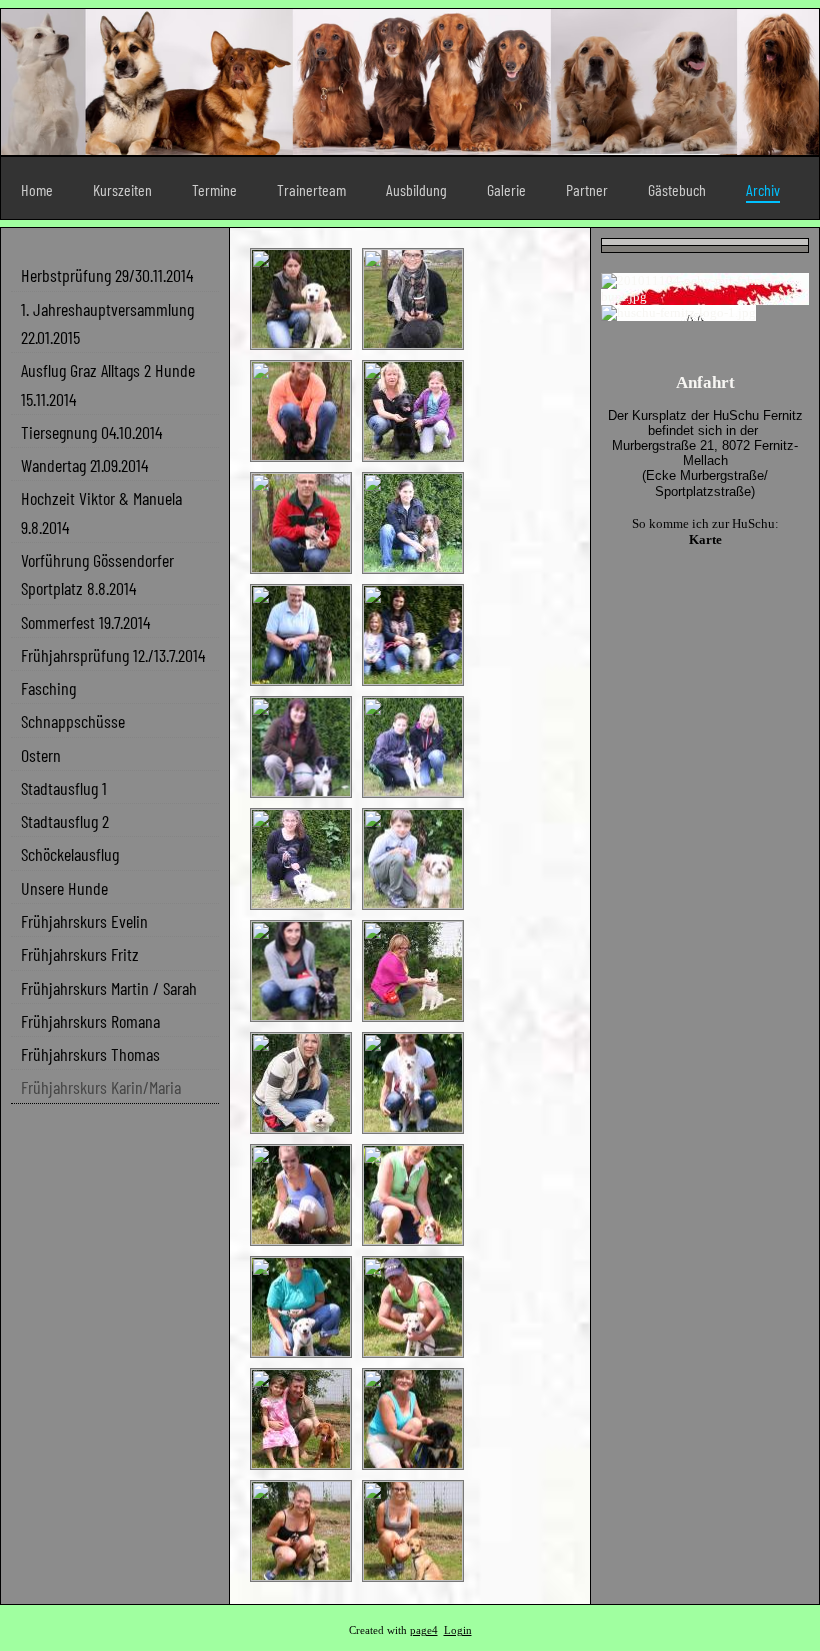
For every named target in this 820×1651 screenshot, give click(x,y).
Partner (587, 189)
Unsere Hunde (64, 888)
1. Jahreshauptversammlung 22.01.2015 (107, 323)
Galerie (506, 189)
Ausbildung (416, 189)
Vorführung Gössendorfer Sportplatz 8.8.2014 (97, 574)
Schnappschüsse (73, 721)
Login (458, 1630)
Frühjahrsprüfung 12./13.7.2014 (113, 655)
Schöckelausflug (70, 854)
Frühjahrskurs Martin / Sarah (109, 988)
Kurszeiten (122, 189)
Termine (214, 189)
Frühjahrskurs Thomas (90, 1054)
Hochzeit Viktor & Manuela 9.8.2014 (101, 512)
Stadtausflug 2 (65, 821)
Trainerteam (311, 189)
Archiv (763, 189)
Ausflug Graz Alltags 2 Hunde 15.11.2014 (108, 384)
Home (37, 189)
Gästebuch (677, 189)
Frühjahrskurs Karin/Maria (101, 1087)
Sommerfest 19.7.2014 (85, 622)
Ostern (41, 755)
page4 (424, 1630)
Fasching (48, 688)
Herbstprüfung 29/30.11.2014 (107, 275)
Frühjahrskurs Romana (90, 1021)
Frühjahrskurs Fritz (80, 954)
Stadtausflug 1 (64, 788)
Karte (705, 539)
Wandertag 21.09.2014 (84, 465)
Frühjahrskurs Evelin (84, 921)
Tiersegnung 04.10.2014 (91, 432)
